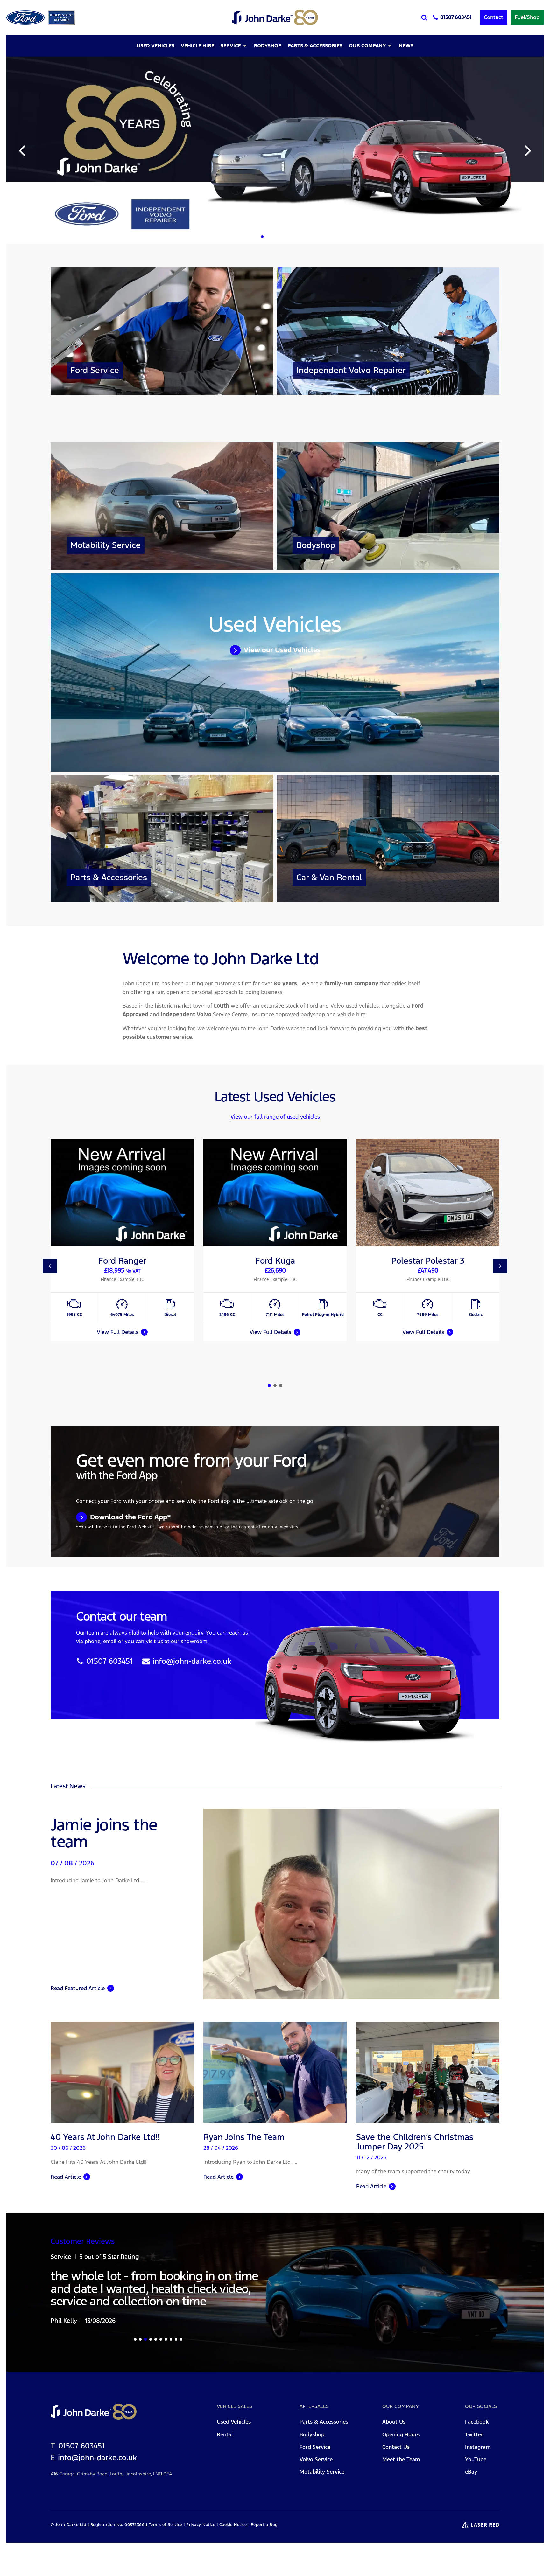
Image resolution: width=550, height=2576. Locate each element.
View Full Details (118, 1332)
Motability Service (322, 2499)
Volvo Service (316, 2487)
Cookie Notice (233, 2552)
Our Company (367, 46)
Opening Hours (401, 2462)
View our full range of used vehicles (275, 1117)
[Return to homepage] (275, 17)
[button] (262, 237)
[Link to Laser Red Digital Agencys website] (481, 2552)
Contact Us (396, 2474)
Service (231, 46)
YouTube (476, 2487)
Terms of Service (166, 2552)
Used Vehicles (155, 46)
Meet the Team (401, 2487)
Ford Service (315, 2474)
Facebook (477, 2449)
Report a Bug (264, 2552)
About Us (394, 2449)
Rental (225, 2462)
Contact (494, 17)
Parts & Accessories (315, 46)
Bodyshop (268, 46)
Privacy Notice (201, 2552)
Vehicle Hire (197, 46)
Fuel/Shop (527, 17)
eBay (471, 2499)
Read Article (66, 2177)
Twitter (474, 2462)
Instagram (478, 2474)
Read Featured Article (78, 1988)
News (406, 46)
